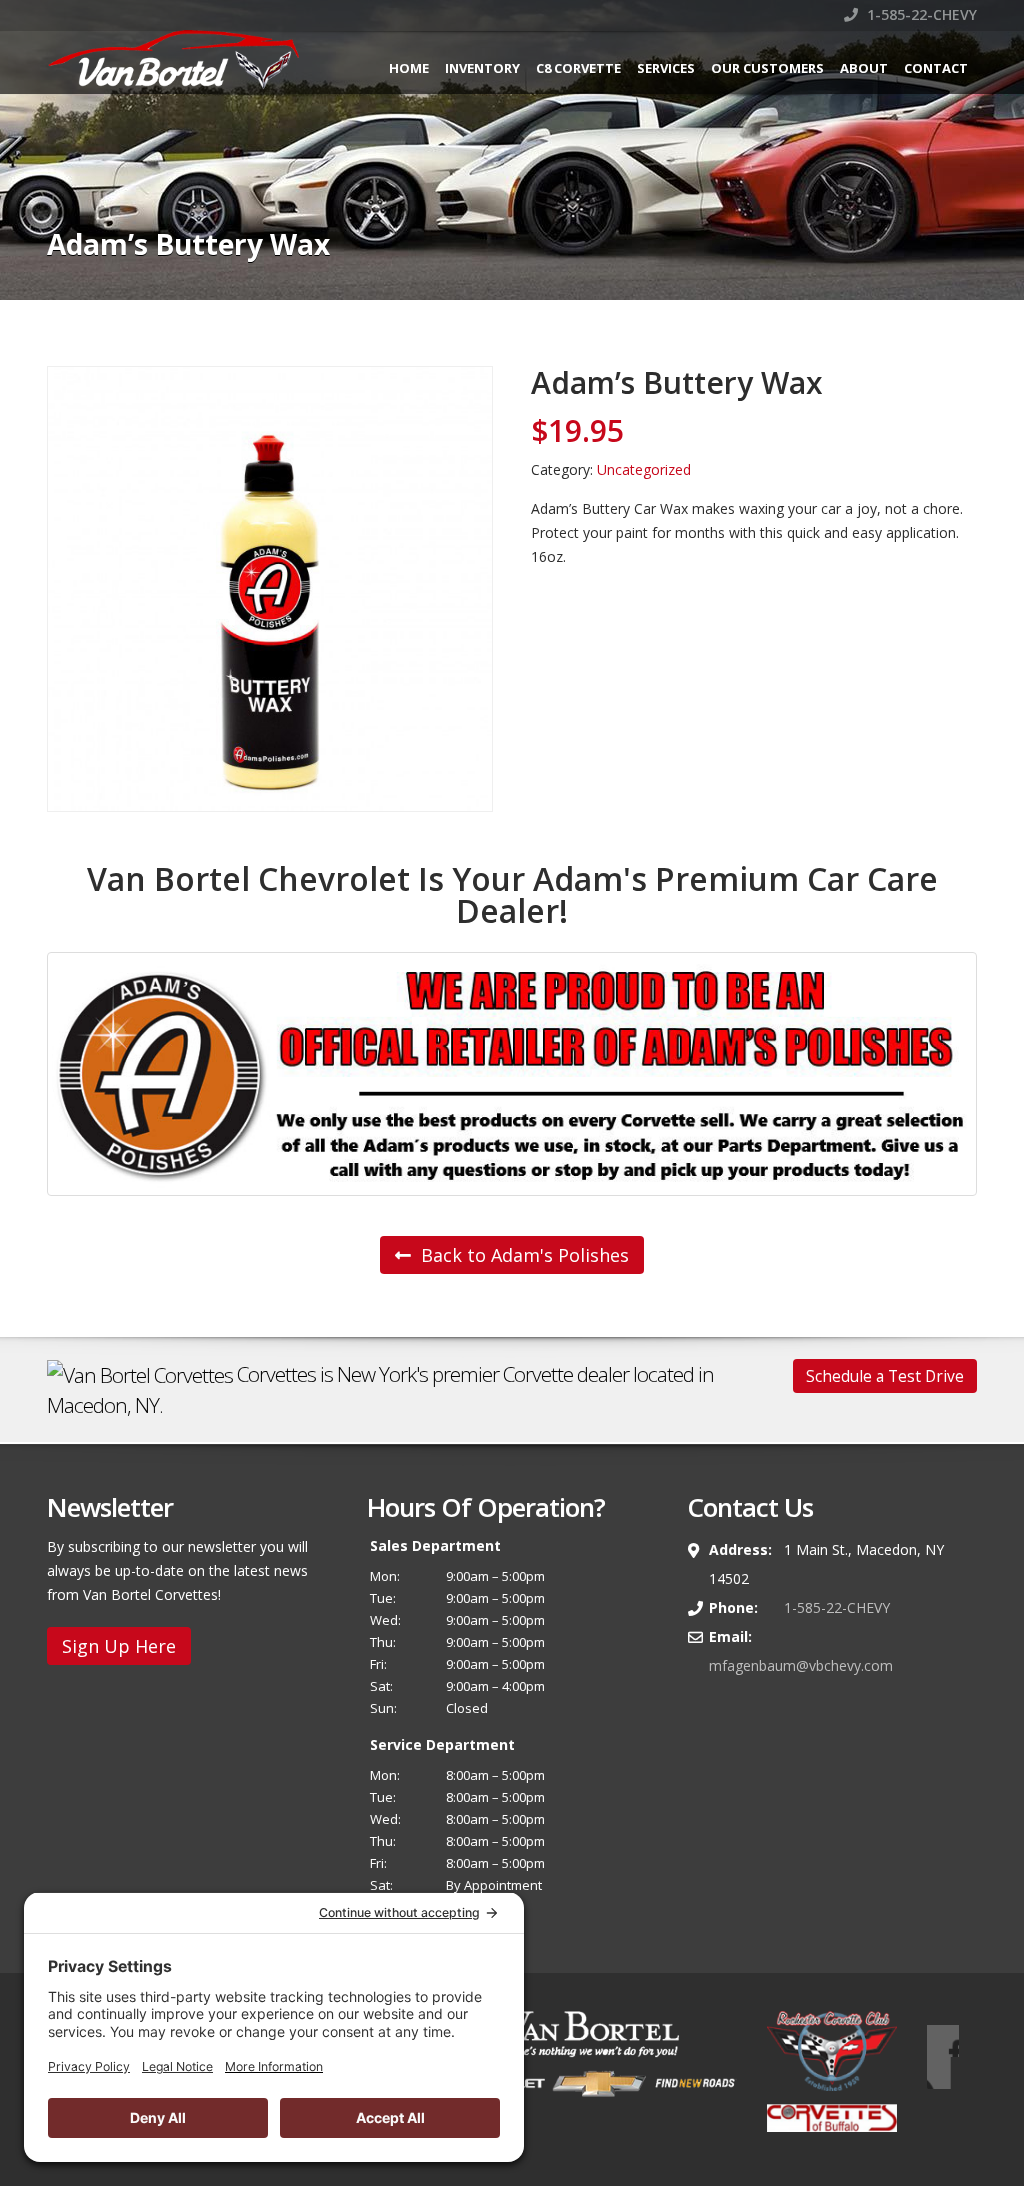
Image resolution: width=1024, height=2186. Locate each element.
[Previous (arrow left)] (35, 1093)
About (864, 68)
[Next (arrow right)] (989, 1093)
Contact (936, 68)
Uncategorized (644, 469)
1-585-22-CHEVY (920, 14)
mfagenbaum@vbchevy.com (801, 1665)
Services (666, 68)
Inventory (482, 68)
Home (409, 68)
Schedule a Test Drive (885, 1376)
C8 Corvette (578, 68)
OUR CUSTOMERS (767, 68)
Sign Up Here (119, 1646)
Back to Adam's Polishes (522, 1255)
